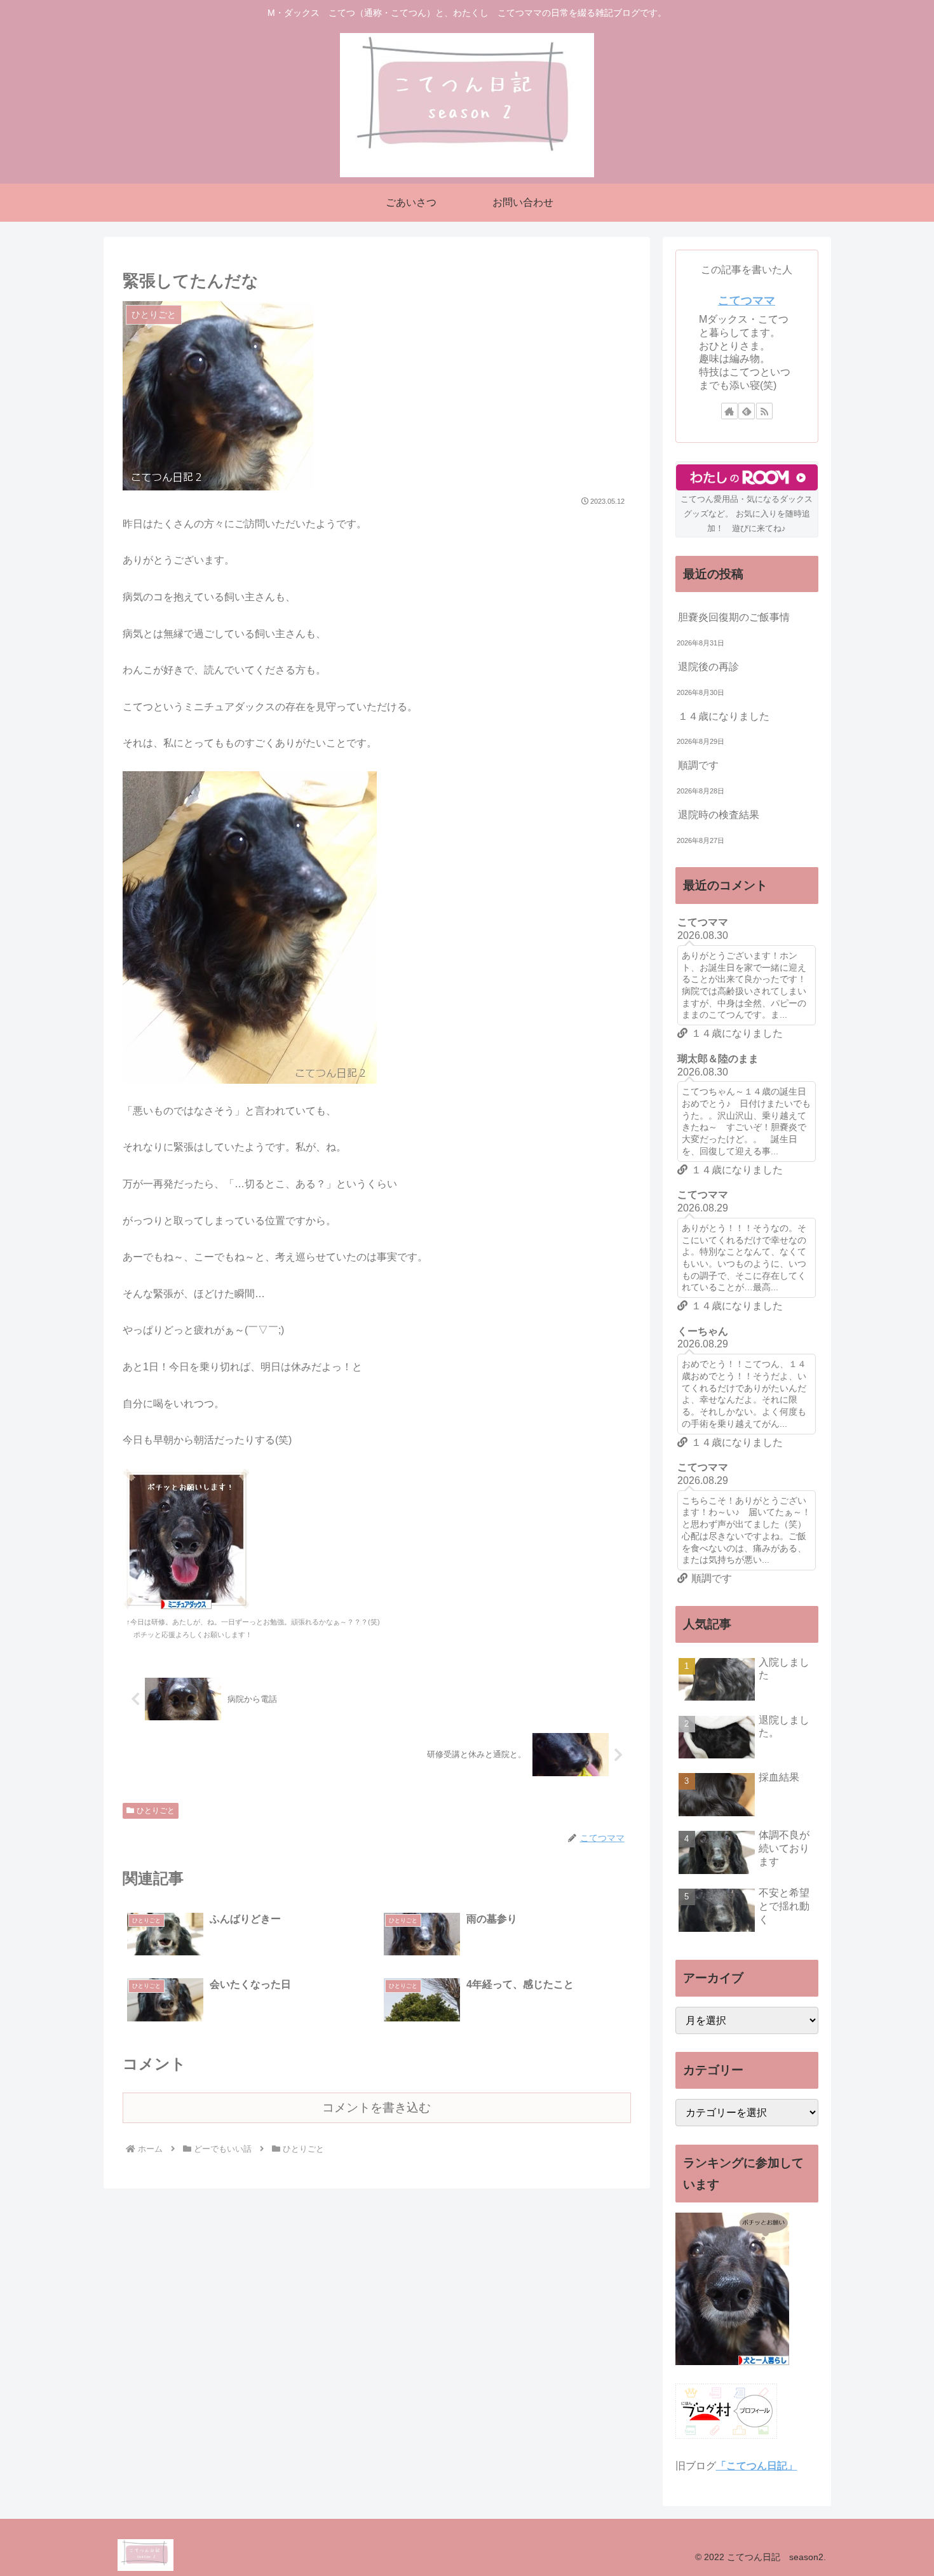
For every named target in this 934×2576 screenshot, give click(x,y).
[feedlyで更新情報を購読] (747, 411)
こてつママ (747, 300)
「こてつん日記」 (757, 2466)
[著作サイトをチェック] (729, 411)
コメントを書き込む (376, 2107)
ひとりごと (156, 1811)
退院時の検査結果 (719, 815)
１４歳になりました (724, 716)
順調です (698, 765)
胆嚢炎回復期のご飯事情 (734, 617)
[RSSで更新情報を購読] (764, 411)
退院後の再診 (708, 667)
